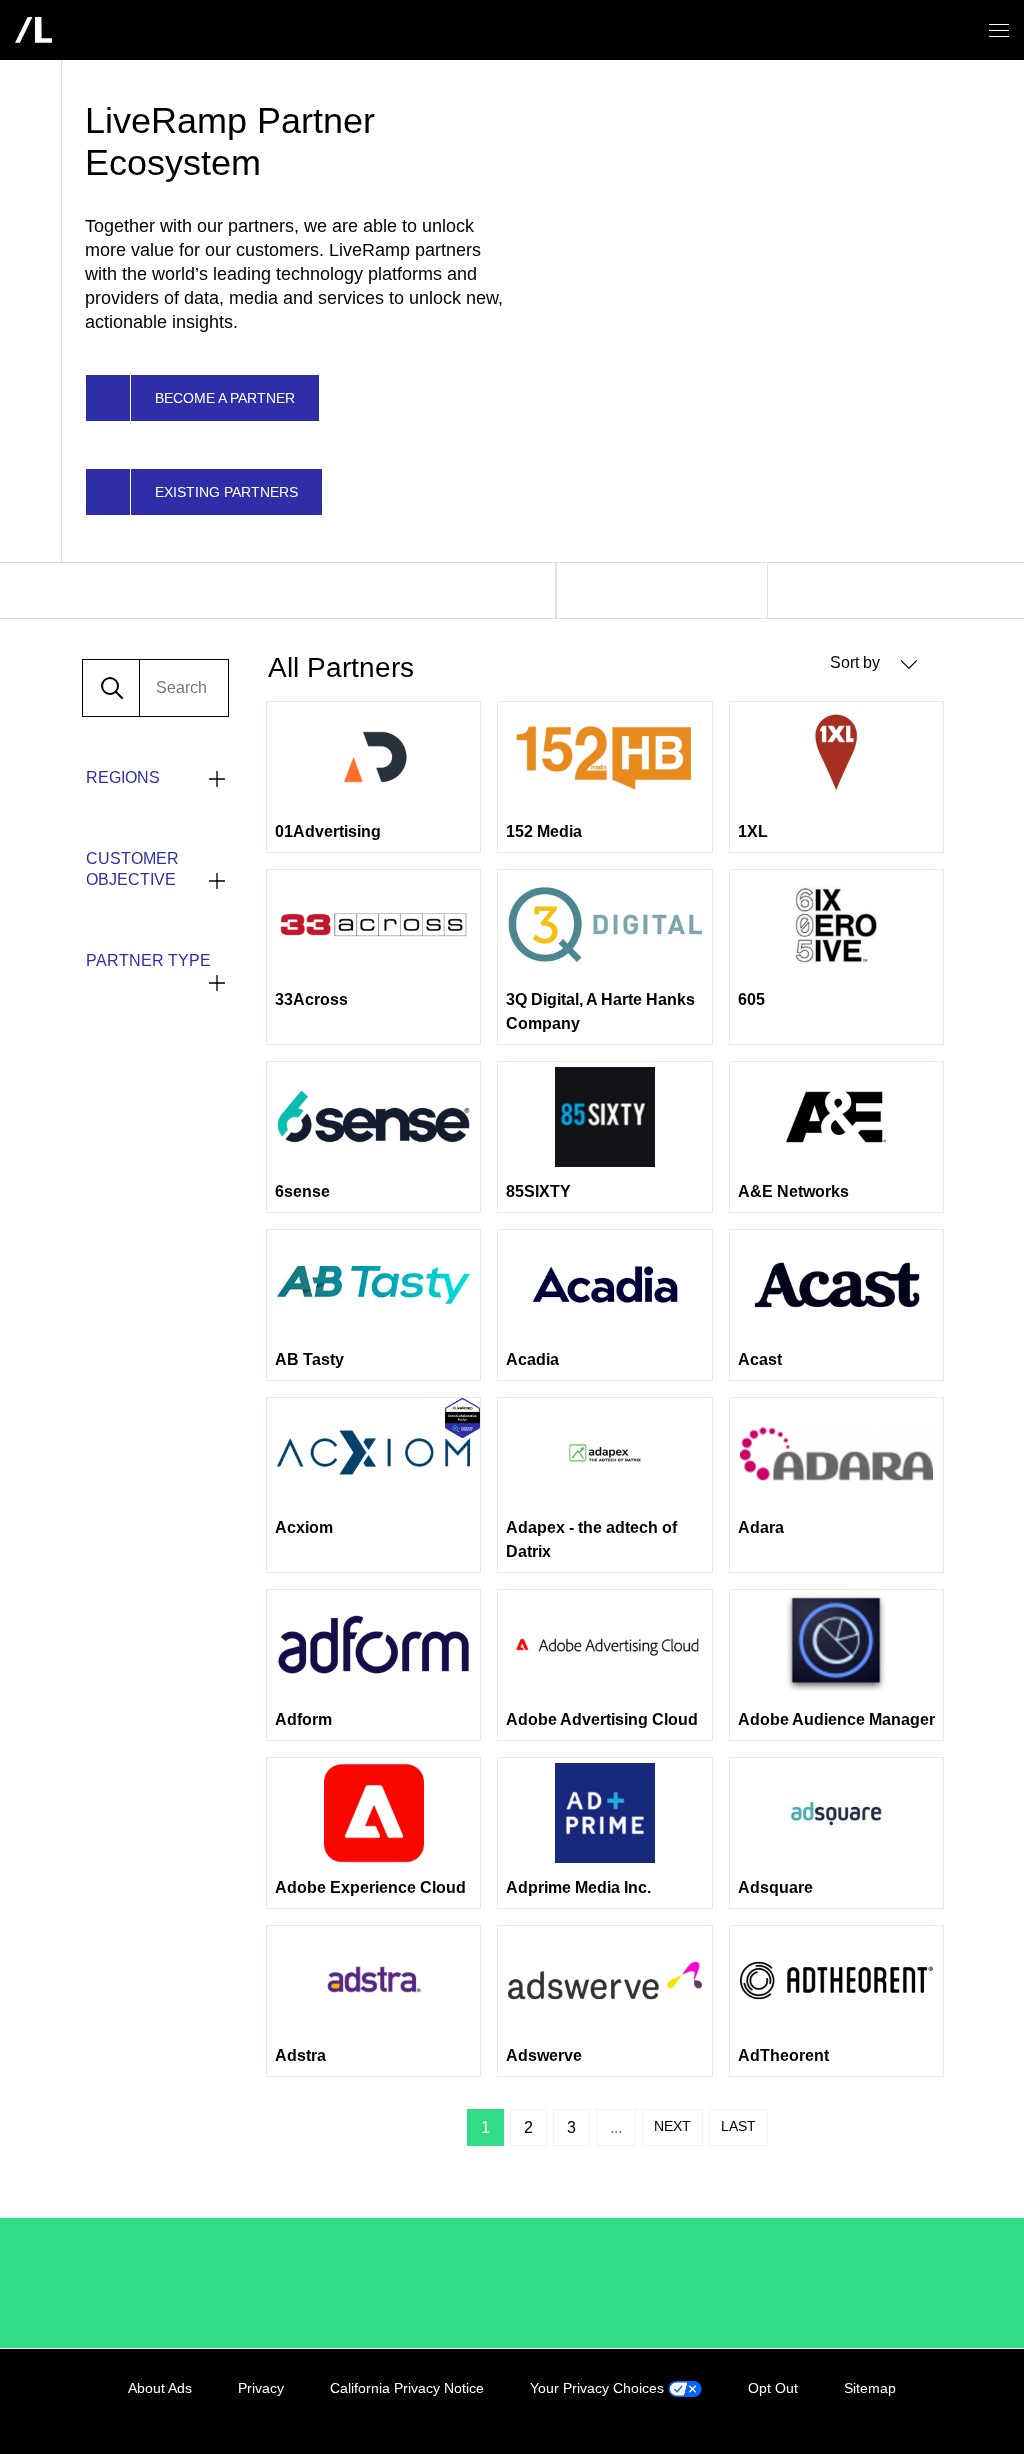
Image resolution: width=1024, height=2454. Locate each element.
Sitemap (870, 2388)
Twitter (885, 2411)
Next (672, 2126)
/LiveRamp (152, 2283)
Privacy (261, 2388)
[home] (33, 30)
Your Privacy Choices (599, 2388)
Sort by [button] (857, 662)
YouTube (926, 2411)
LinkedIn (803, 2411)
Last (738, 2126)
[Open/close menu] (999, 30)
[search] (184, 688)
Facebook (844, 2411)
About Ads (160, 2388)
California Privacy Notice (407, 2388)
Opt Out (773, 2388)
